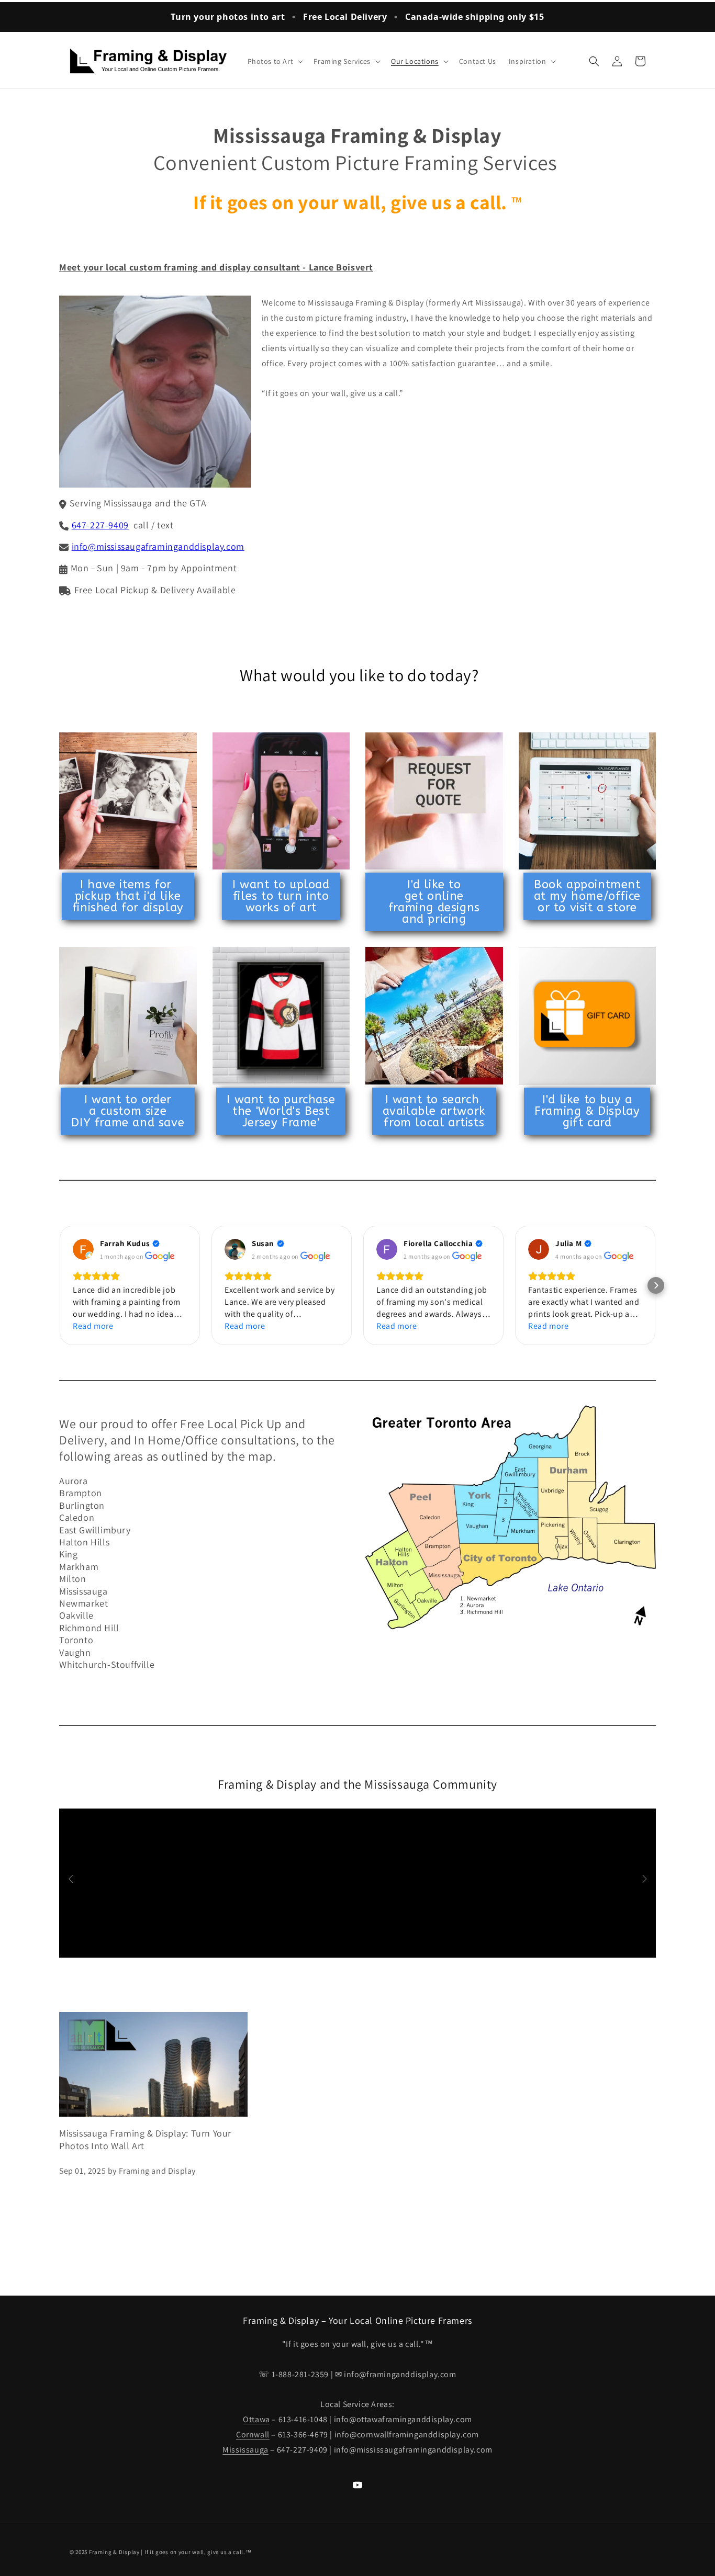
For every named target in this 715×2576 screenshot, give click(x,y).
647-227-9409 (100, 525)
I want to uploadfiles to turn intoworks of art (281, 896)
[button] (275, 61)
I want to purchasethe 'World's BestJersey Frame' (281, 1111)
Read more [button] (93, 1326)
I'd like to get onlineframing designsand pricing (434, 902)
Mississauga (245, 2450)
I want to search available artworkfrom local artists (434, 1111)
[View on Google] (83, 1249)
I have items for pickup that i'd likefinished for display (128, 896)
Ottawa (256, 2419)
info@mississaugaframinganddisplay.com (158, 546)
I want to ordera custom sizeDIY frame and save (128, 1111)
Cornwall (253, 2434)
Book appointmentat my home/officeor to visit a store (587, 896)
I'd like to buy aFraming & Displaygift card (587, 1111)
